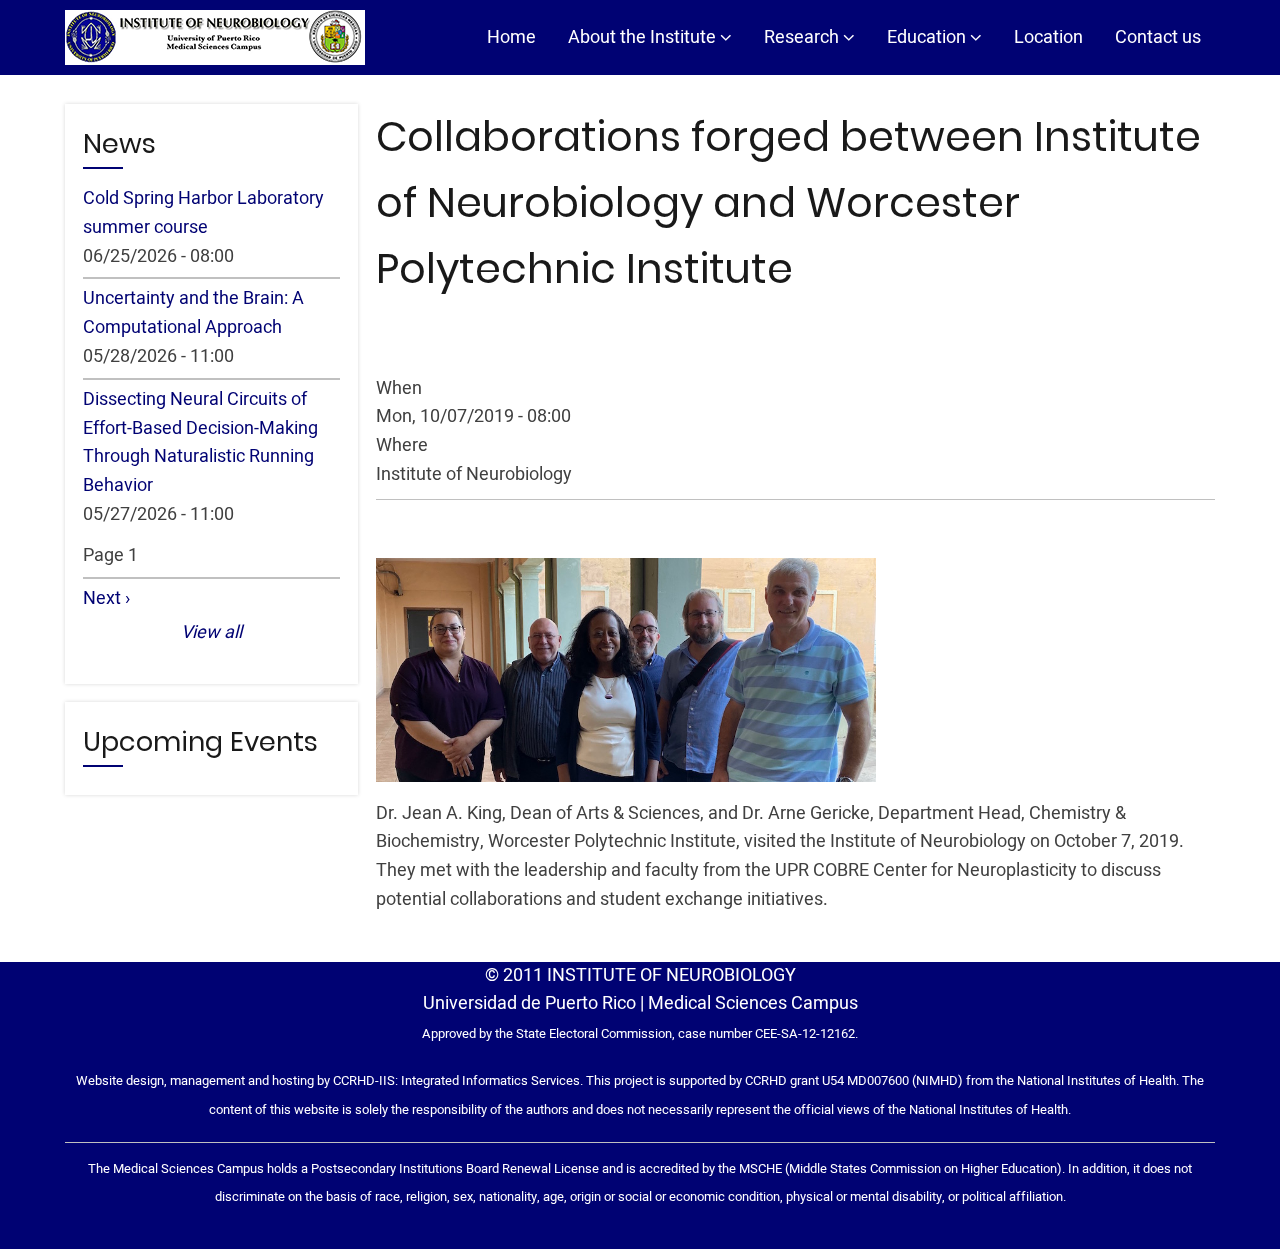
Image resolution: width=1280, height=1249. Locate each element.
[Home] (215, 37)
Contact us (1158, 37)
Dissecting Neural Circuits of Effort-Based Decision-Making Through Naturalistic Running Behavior (200, 442)
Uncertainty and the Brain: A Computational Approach (193, 313)
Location (1048, 37)
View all (211, 632)
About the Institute (644, 37)
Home (511, 37)
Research (803, 37)
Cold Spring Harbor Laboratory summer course (203, 213)
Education (928, 37)
